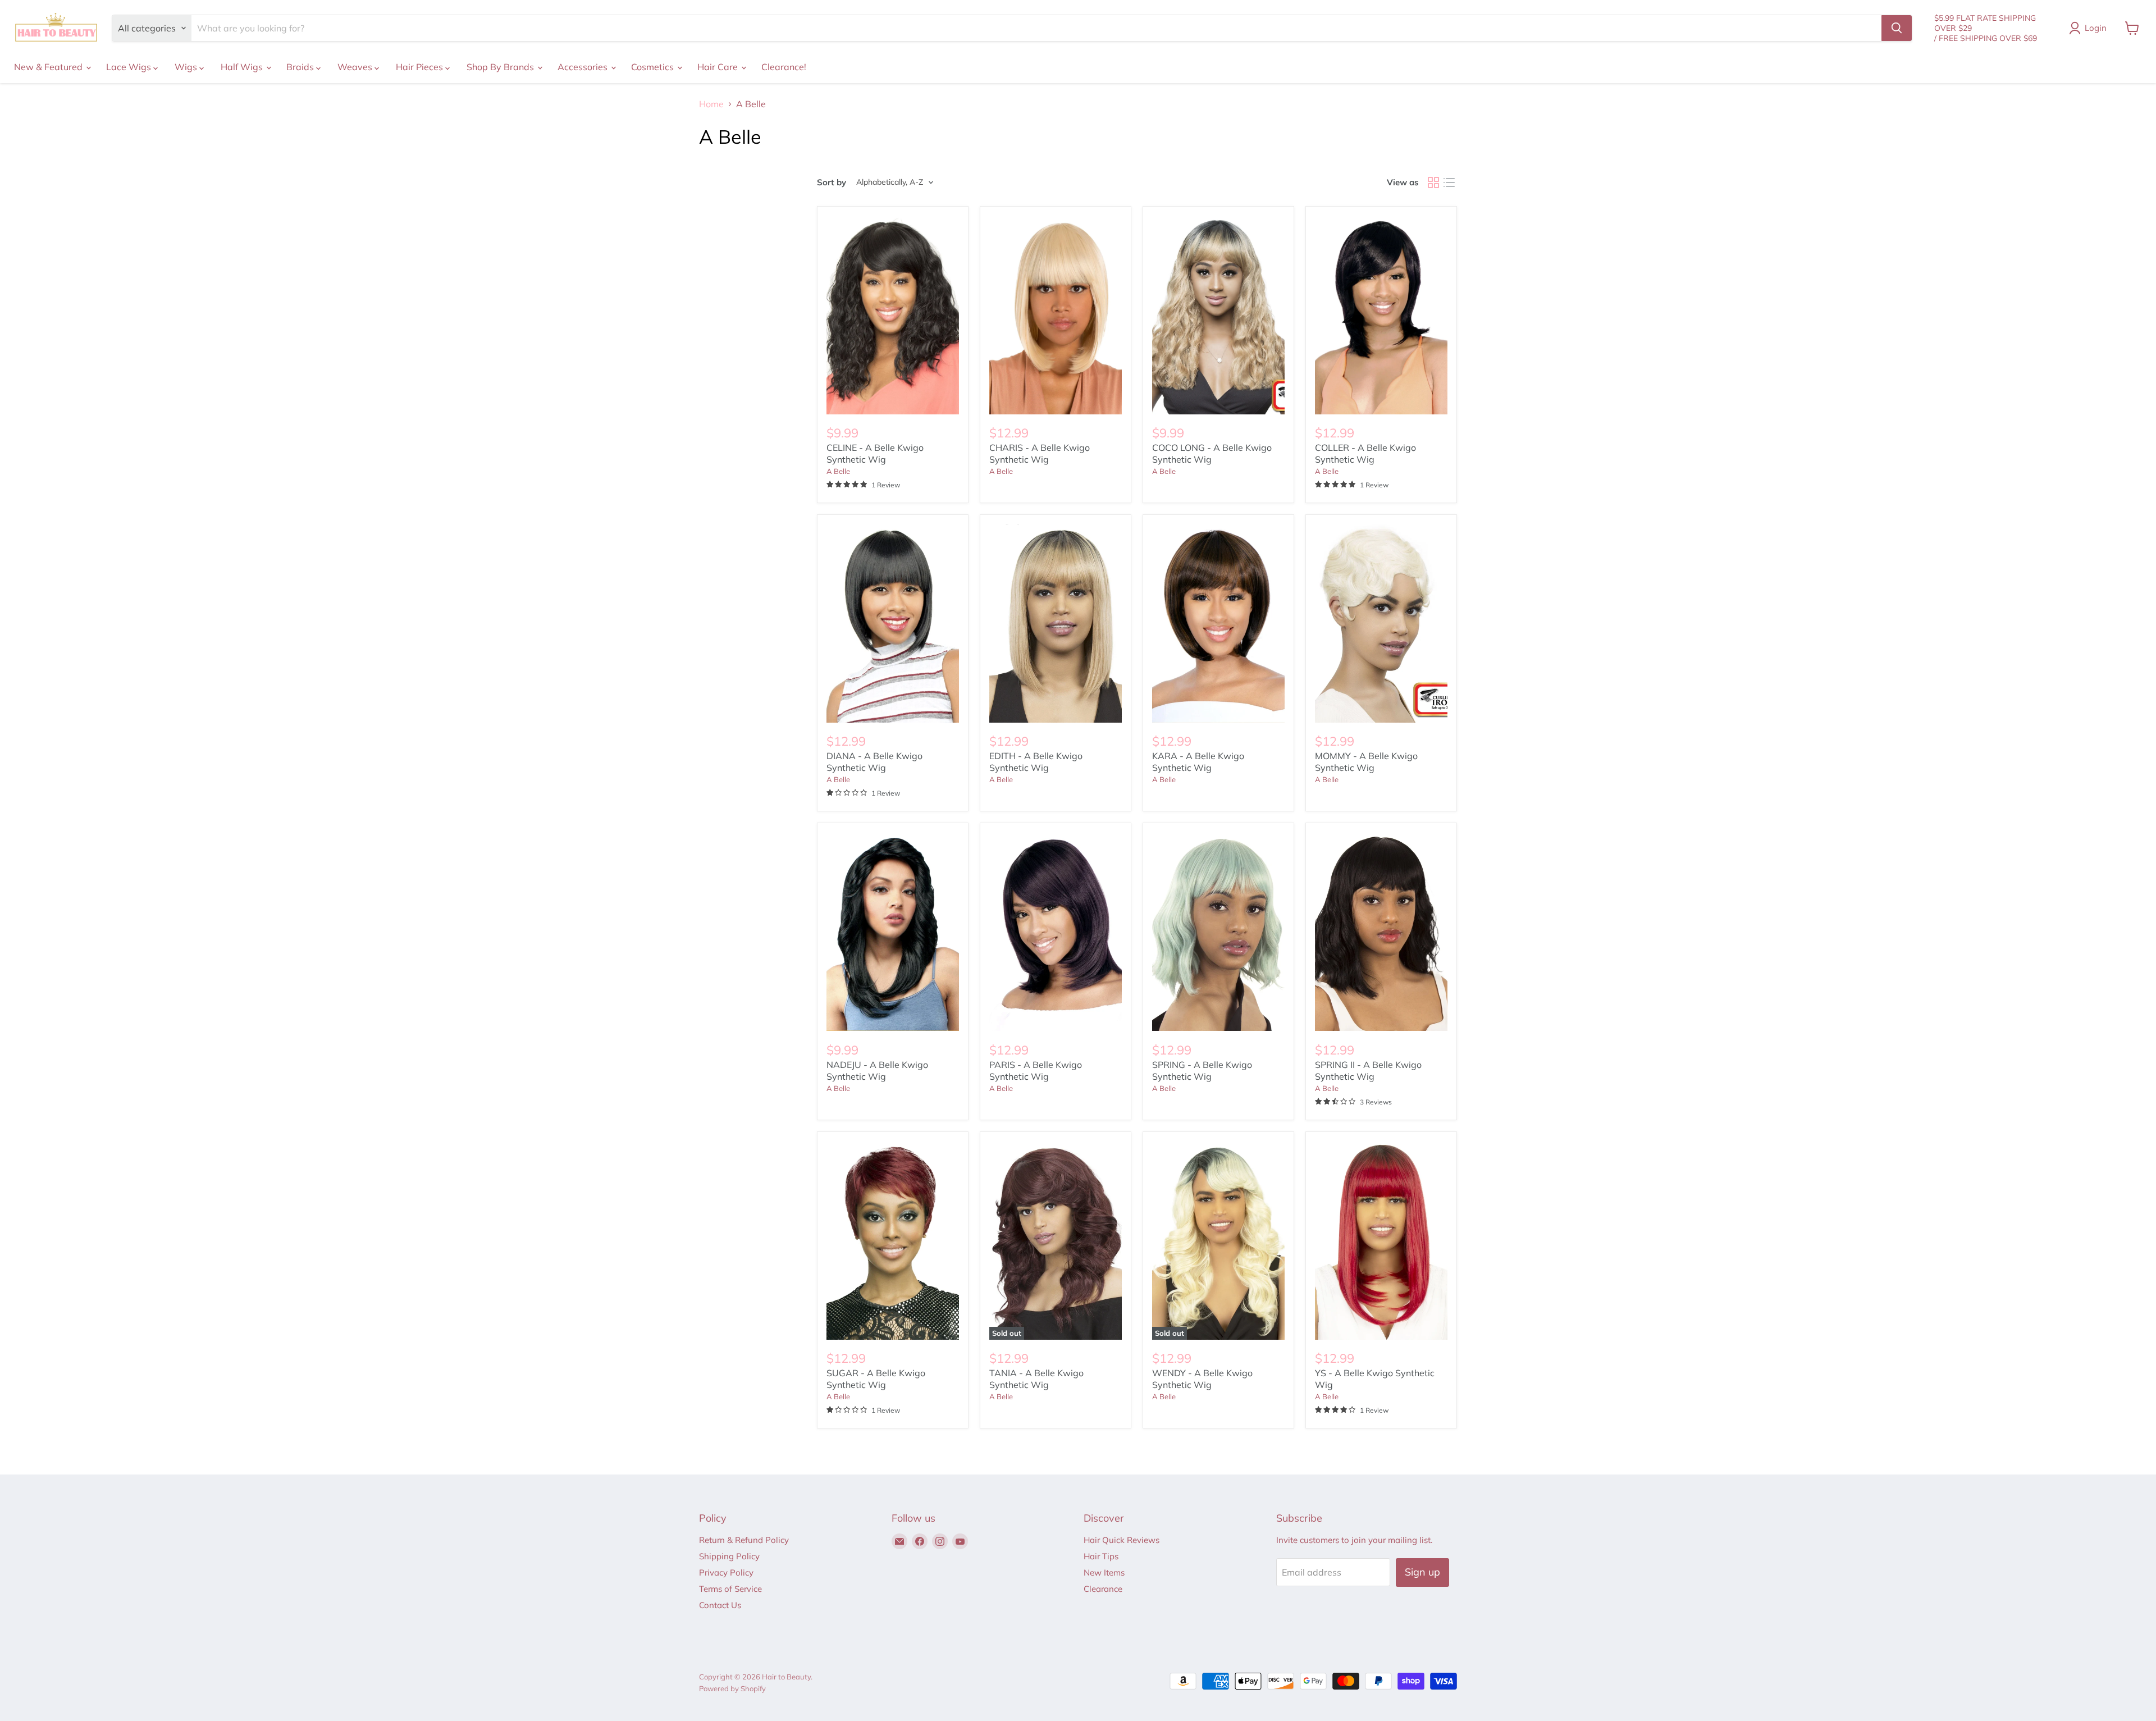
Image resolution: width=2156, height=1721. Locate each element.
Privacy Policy (726, 1572)
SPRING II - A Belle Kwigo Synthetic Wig (1368, 1071)
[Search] (1897, 28)
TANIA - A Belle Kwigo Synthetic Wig (1036, 1379)
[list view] (1449, 182)
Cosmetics (654, 67)
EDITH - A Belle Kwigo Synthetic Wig (1036, 762)
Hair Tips (1101, 1556)
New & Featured (49, 67)
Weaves (356, 67)
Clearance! (784, 67)
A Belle (838, 471)
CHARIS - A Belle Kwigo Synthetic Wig (1040, 453)
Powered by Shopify (732, 1688)
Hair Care (719, 67)
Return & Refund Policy (744, 1540)
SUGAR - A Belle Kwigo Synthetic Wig (876, 1379)
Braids (301, 67)
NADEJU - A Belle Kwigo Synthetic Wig (877, 1071)
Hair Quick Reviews (1122, 1540)
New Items (1104, 1572)
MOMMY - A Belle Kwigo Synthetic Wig (1366, 762)
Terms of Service (730, 1589)
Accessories (584, 67)
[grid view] (1433, 182)
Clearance (1103, 1589)
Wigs (187, 67)
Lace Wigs (130, 67)
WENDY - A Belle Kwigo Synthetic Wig (1202, 1379)
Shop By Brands (501, 67)
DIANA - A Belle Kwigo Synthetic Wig (874, 762)
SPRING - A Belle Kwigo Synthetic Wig (1202, 1071)
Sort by (832, 182)
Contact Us (720, 1605)
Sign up (1422, 1572)
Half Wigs (243, 67)
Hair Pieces (421, 67)
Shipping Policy (729, 1556)
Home (711, 104)
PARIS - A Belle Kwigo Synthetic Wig (1036, 1071)
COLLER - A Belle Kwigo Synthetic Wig (1365, 453)
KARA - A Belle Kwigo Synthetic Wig (1198, 762)
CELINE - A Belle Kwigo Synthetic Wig (875, 453)
